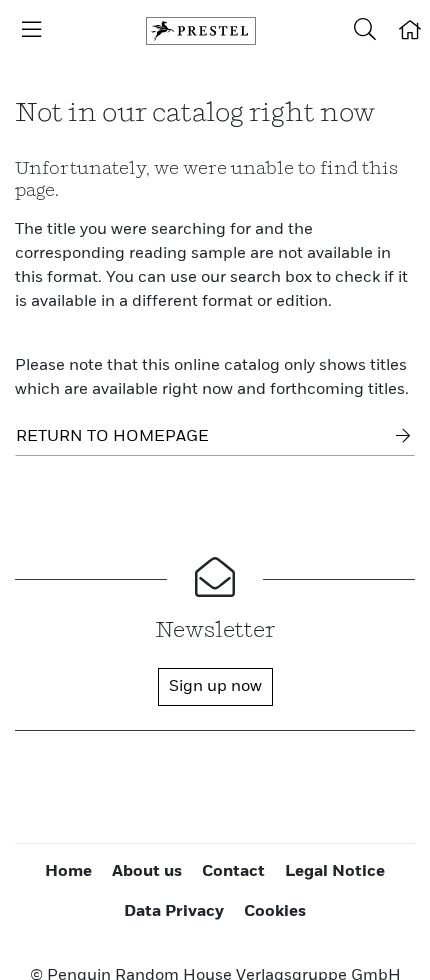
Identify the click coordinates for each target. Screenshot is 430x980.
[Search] (365, 31)
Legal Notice (335, 872)
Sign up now (215, 687)
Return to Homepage (112, 437)
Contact (233, 872)
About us (147, 872)
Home (68, 872)
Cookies (275, 912)
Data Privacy (174, 912)
